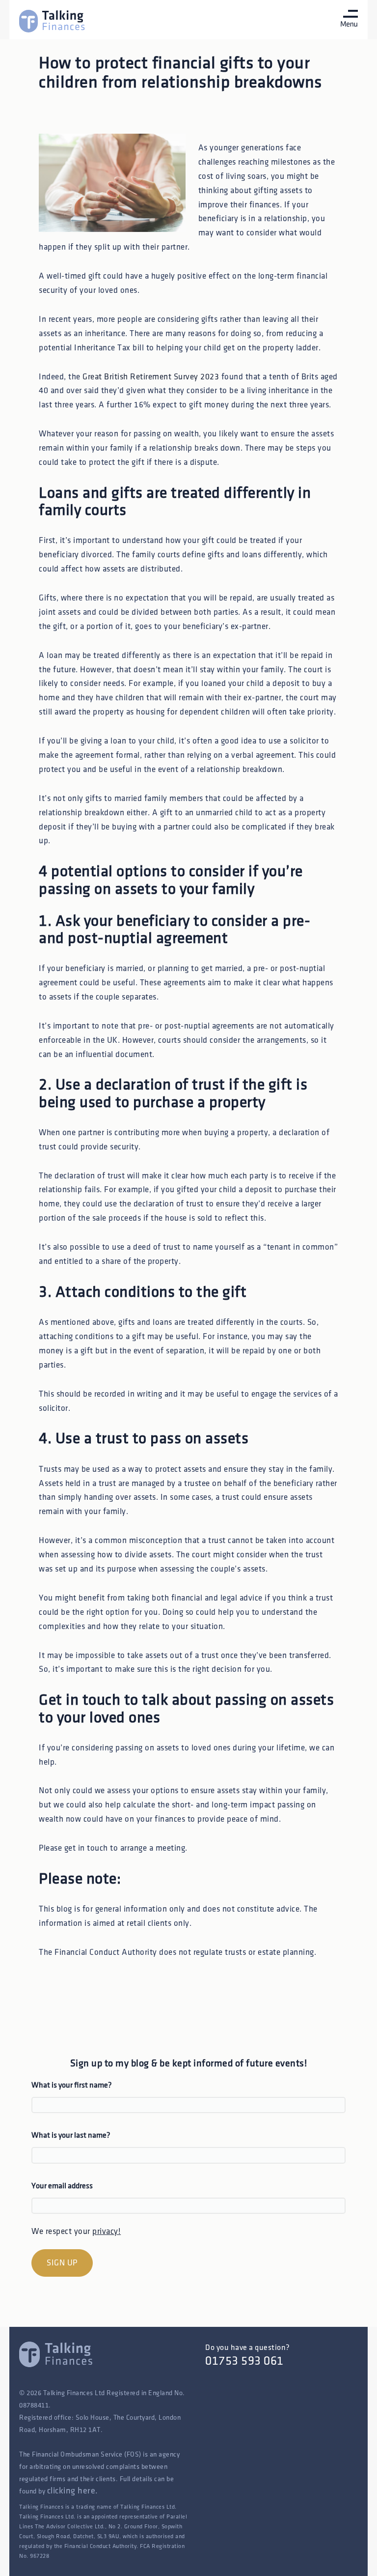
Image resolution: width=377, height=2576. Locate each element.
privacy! (107, 2232)
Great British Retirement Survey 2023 (151, 377)
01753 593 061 (244, 2361)
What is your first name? (72, 2085)
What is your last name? (71, 2135)
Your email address (62, 2186)
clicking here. (73, 2491)
